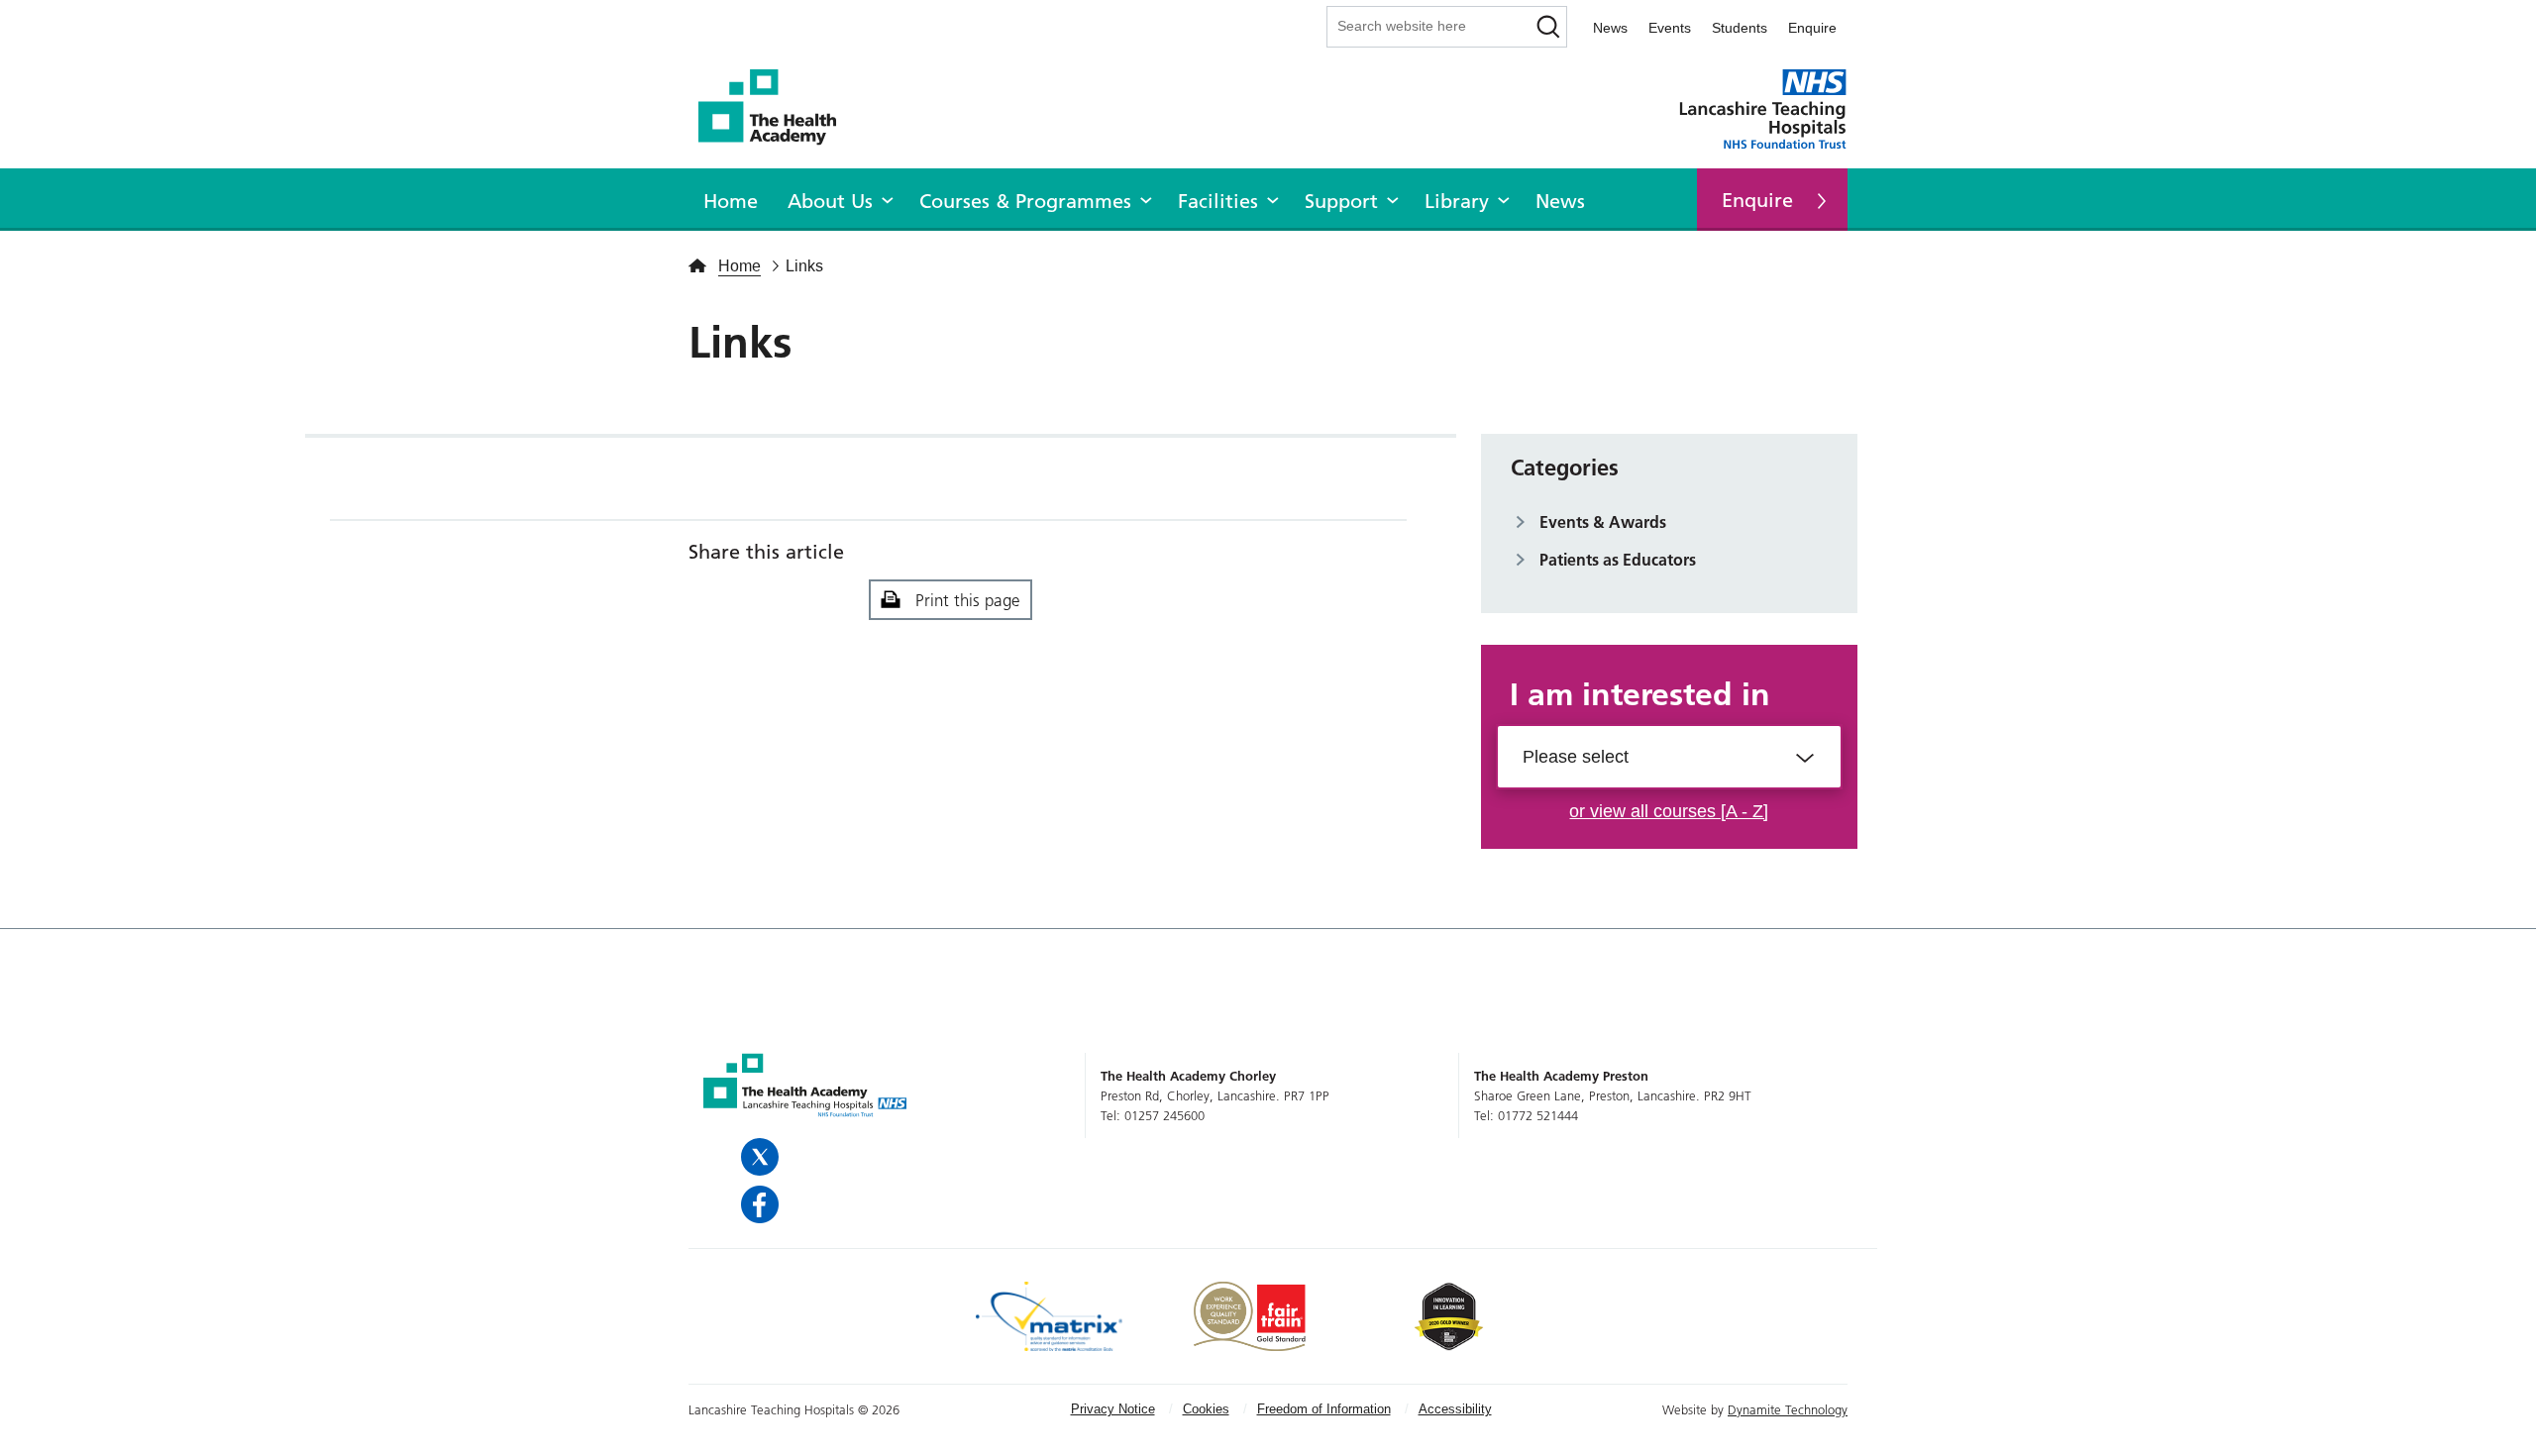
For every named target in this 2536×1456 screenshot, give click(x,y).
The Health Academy (778, 107)
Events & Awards (1603, 522)
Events (1670, 28)
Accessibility (1455, 1409)
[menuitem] (731, 198)
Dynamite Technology (1788, 1409)
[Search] (1549, 27)
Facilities (1218, 201)
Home (731, 201)
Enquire (1812, 28)
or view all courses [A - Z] (1669, 811)
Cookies (1206, 1409)
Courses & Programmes (1025, 201)
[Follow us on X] (762, 1157)
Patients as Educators (1618, 560)
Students (1740, 28)
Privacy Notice (1113, 1409)
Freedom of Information (1324, 1409)
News (1610, 28)
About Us (830, 201)
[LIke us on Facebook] (762, 1204)
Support (1341, 201)
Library (1457, 201)
